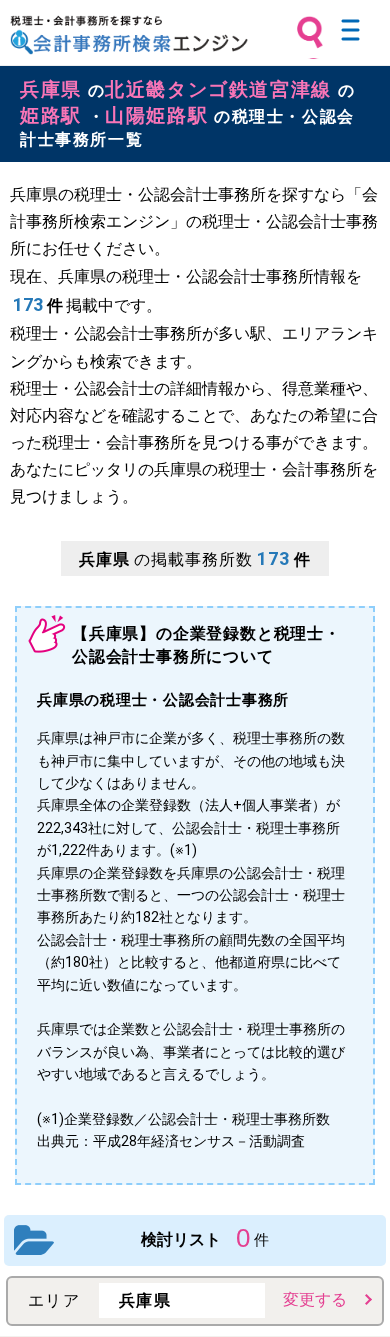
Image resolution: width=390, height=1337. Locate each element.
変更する (315, 1299)
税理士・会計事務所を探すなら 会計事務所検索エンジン (129, 35)
